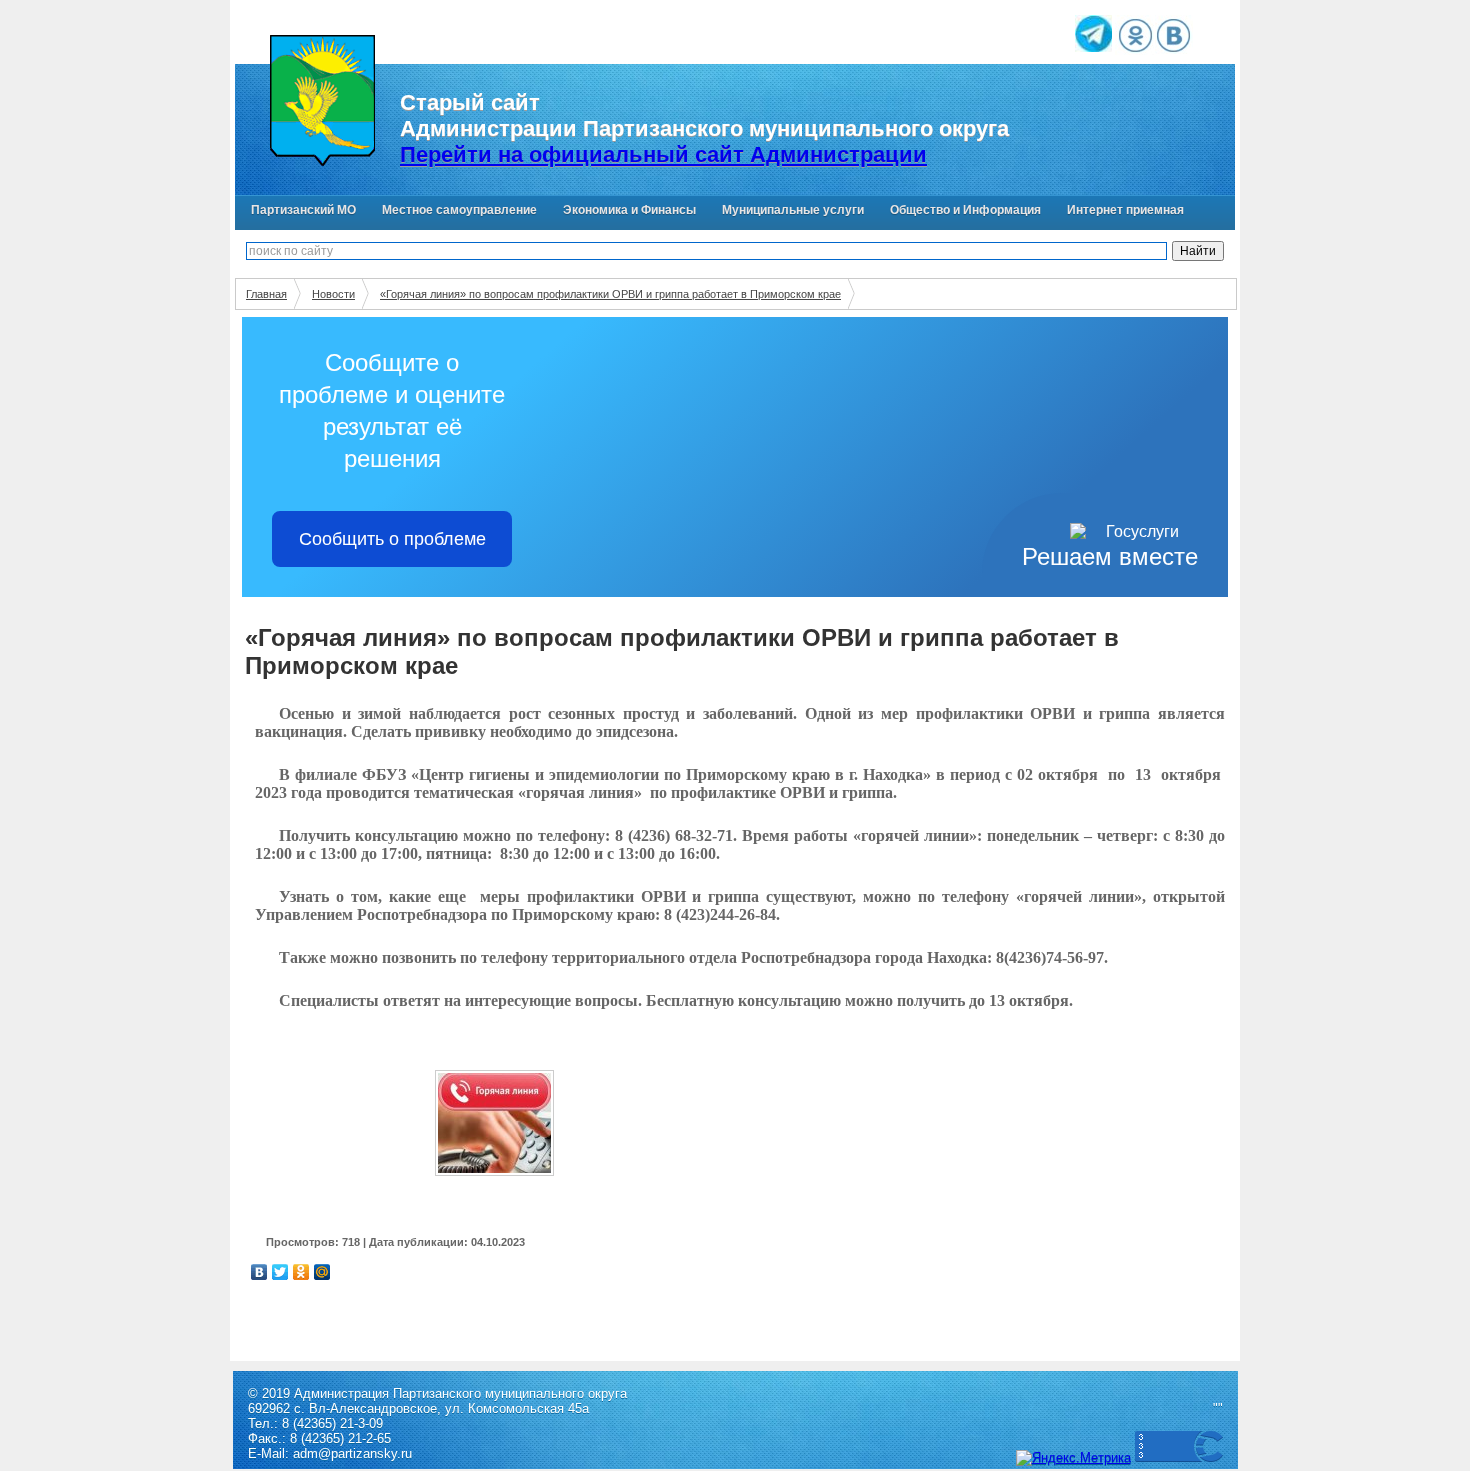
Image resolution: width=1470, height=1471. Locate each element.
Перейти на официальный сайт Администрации (663, 154)
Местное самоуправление (459, 210)
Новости (333, 294)
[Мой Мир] (322, 1272)
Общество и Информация (965, 210)
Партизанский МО (303, 210)
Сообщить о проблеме (392, 539)
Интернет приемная (1125, 210)
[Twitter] (280, 1272)
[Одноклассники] (301, 1272)
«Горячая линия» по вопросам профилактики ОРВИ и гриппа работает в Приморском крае (610, 294)
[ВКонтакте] (259, 1272)
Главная (266, 294)
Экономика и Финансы (629, 210)
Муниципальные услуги (793, 210)
